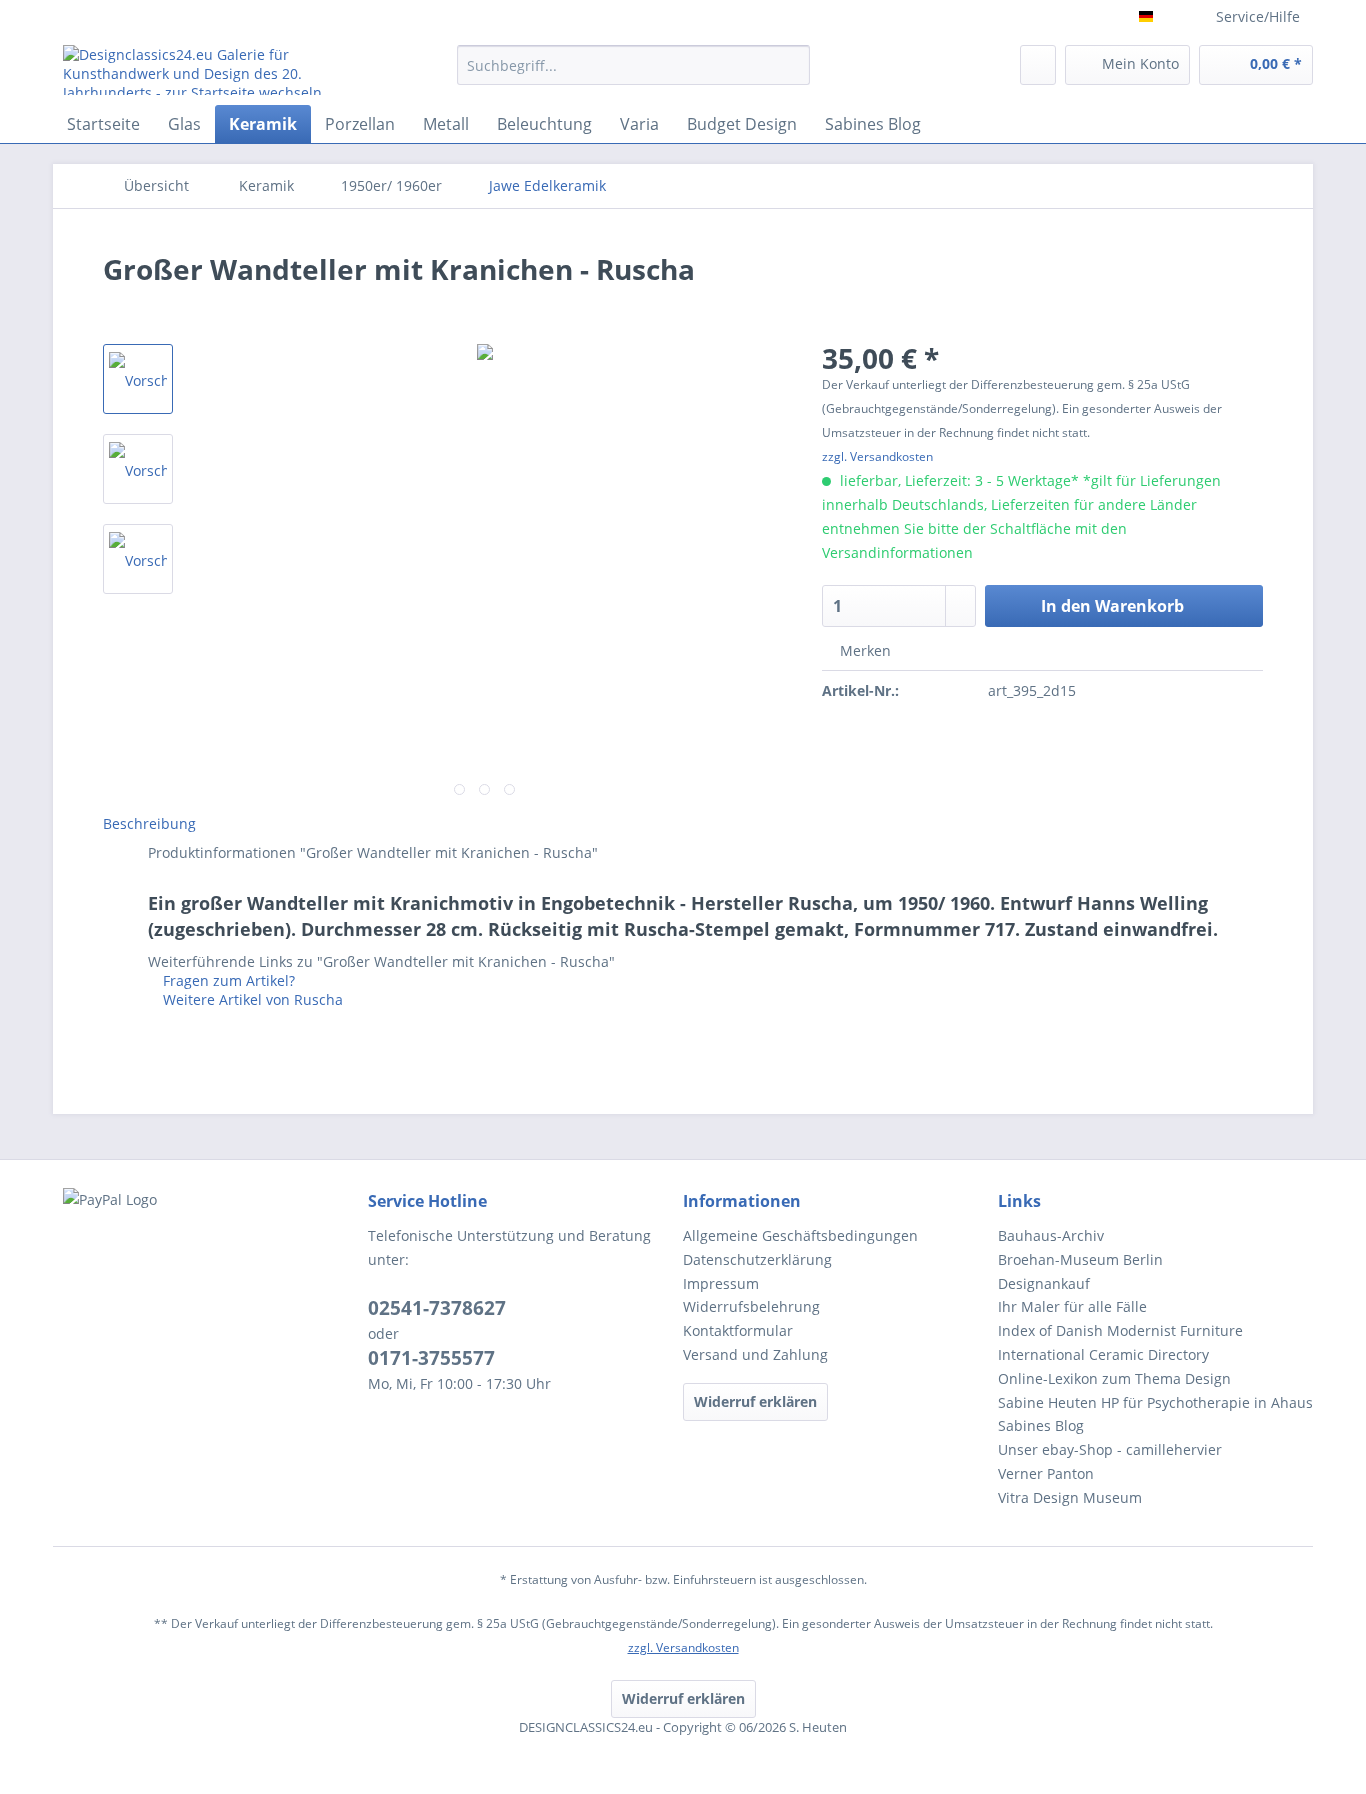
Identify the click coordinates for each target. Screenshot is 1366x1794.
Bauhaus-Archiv (1051, 1235)
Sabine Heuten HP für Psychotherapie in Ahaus (1155, 1402)
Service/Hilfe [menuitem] (1258, 16)
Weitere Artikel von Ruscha (251, 999)
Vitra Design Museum (1070, 1497)
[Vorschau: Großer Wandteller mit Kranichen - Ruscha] (138, 379)
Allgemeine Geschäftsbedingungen (800, 1235)
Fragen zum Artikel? (227, 980)
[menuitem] (633, 74)
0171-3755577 (431, 1358)
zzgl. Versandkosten (877, 456)
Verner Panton (1046, 1473)
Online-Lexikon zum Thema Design (1114, 1378)
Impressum (721, 1283)
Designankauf (1044, 1283)
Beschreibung (149, 823)
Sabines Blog (1041, 1425)
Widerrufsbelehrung (751, 1306)
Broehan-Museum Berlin (1080, 1259)
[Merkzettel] (1038, 65)
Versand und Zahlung (755, 1354)
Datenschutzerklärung (757, 1259)
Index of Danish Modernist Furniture (1120, 1330)
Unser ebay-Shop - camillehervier (1110, 1449)
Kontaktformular (738, 1330)
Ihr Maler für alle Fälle (1072, 1306)
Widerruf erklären (755, 1401)
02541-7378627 (437, 1308)
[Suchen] (791, 65)
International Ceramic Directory (1103, 1354)
